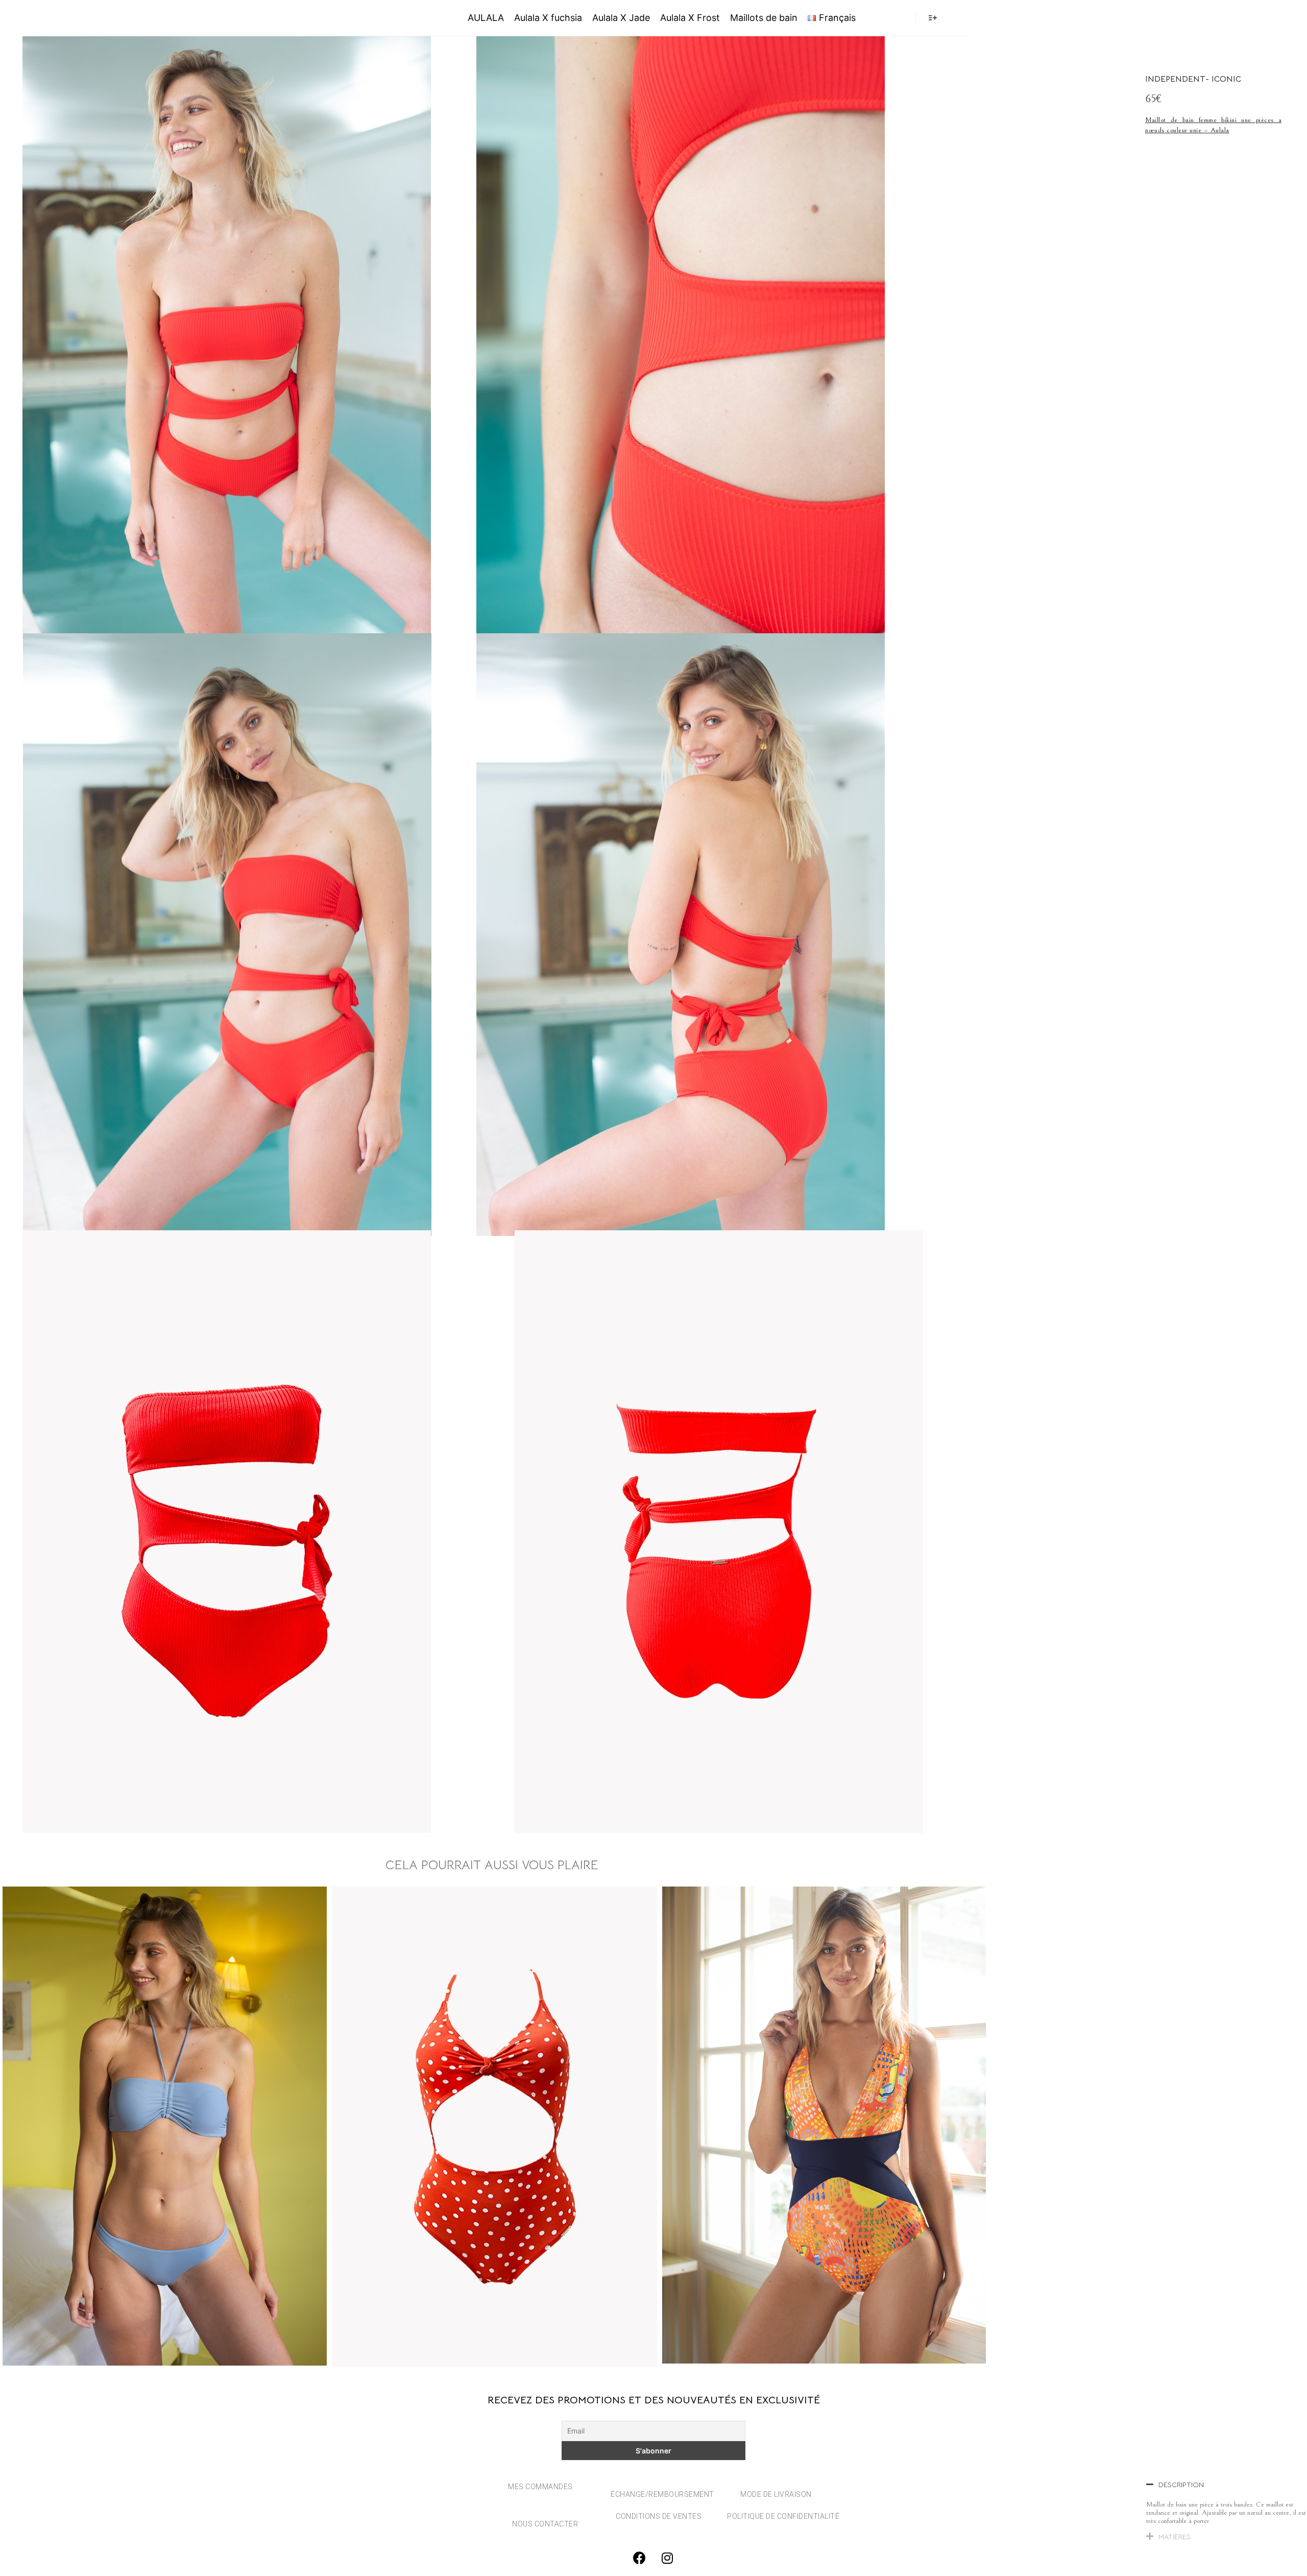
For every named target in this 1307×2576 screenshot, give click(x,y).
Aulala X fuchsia (548, 18)
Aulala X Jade (621, 18)
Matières (1175, 2537)
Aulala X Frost (690, 18)
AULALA (384, 18)
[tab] (1227, 2487)
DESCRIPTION (1181, 2485)
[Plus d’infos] (933, 18)
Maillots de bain (764, 18)
